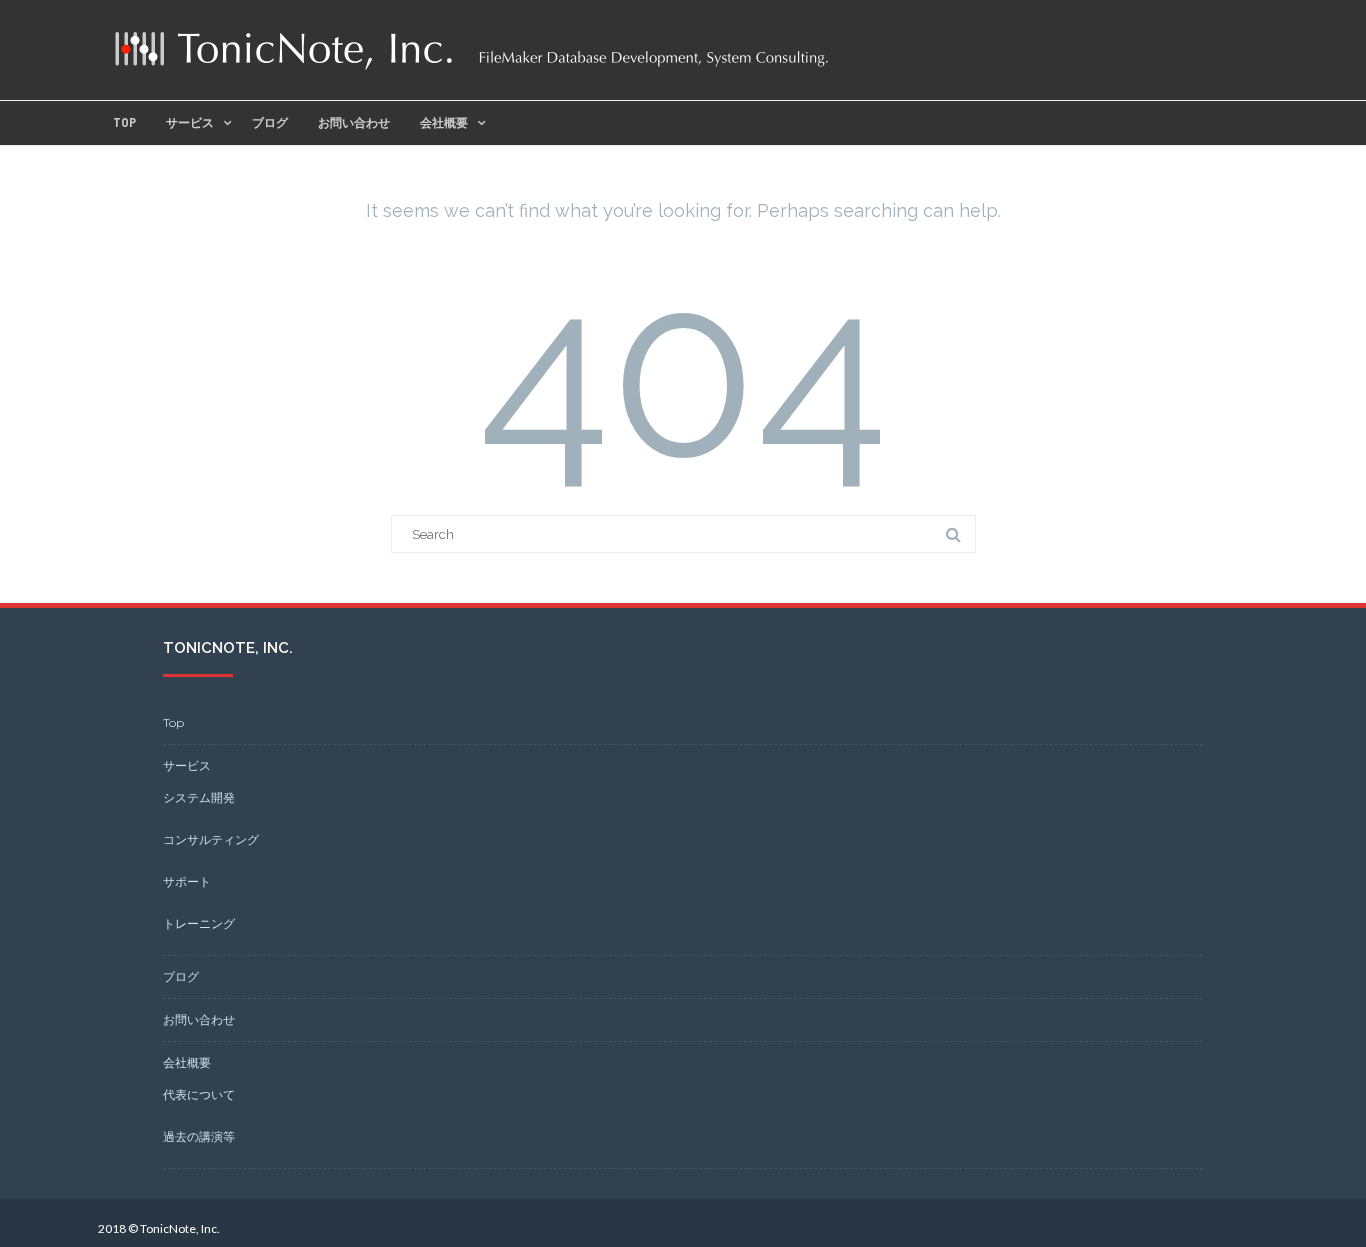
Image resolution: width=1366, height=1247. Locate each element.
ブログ (270, 123)
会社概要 (444, 123)
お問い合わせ (354, 123)
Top (124, 123)
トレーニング (199, 923)
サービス (190, 123)
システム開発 (199, 797)
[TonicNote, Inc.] (472, 69)
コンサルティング (211, 839)
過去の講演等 (199, 1136)
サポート (187, 881)
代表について (199, 1094)
